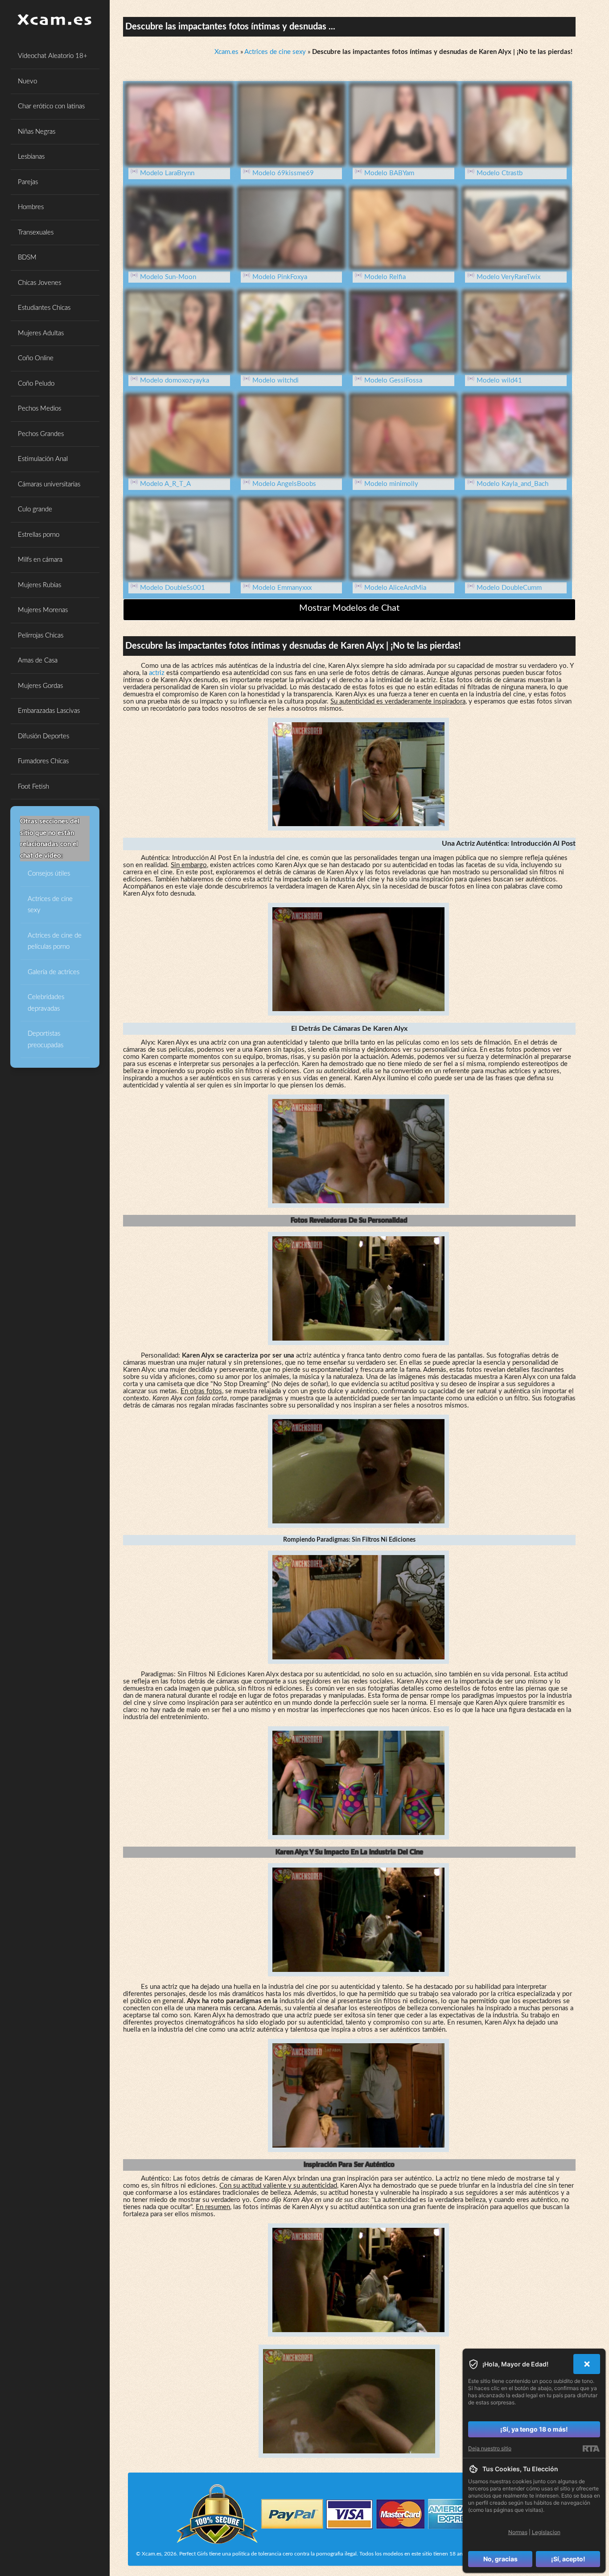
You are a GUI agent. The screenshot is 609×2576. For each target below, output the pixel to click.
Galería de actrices (53, 972)
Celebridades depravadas (46, 1003)
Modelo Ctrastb (500, 173)
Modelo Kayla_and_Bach (512, 484)
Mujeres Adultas (41, 333)
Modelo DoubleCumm (509, 588)
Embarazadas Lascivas (49, 711)
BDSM (27, 257)
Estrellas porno (39, 535)
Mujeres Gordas (40, 686)
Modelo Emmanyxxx (282, 588)
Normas (518, 2532)
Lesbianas (31, 157)
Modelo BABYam (389, 173)
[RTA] (591, 2448)
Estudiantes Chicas (44, 308)
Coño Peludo (36, 384)
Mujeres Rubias (39, 585)
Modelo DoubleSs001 (173, 588)
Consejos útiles (49, 874)
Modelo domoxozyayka (175, 381)
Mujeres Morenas (43, 610)
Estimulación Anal (43, 459)
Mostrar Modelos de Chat (349, 608)
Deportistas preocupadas (45, 1039)
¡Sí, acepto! (568, 2559)
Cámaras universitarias (49, 484)
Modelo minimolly (391, 484)
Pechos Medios (39, 409)
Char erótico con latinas (51, 106)
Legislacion (546, 2532)
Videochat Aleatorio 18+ (53, 56)
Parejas (28, 182)
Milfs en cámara (40, 560)
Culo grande (35, 509)
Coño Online (36, 358)
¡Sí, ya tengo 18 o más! (534, 2429)
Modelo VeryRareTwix (508, 277)
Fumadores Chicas (43, 761)
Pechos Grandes (41, 434)
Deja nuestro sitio (490, 2448)
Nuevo (27, 81)
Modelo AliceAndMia (395, 588)
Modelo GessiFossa (393, 381)
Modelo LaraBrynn (167, 173)
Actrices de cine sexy (50, 905)
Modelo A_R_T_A (165, 484)
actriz (157, 673)
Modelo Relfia (385, 277)
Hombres (31, 207)
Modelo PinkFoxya (280, 277)
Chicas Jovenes (39, 283)
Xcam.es (226, 52)
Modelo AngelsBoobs (284, 484)
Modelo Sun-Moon (168, 277)
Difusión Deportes (43, 736)
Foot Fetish (33, 787)
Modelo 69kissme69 (283, 173)
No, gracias (500, 2559)
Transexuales (36, 232)
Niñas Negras (37, 132)
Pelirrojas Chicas (41, 636)
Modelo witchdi (276, 381)
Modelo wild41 (499, 381)
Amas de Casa (38, 660)
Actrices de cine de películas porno (55, 941)
